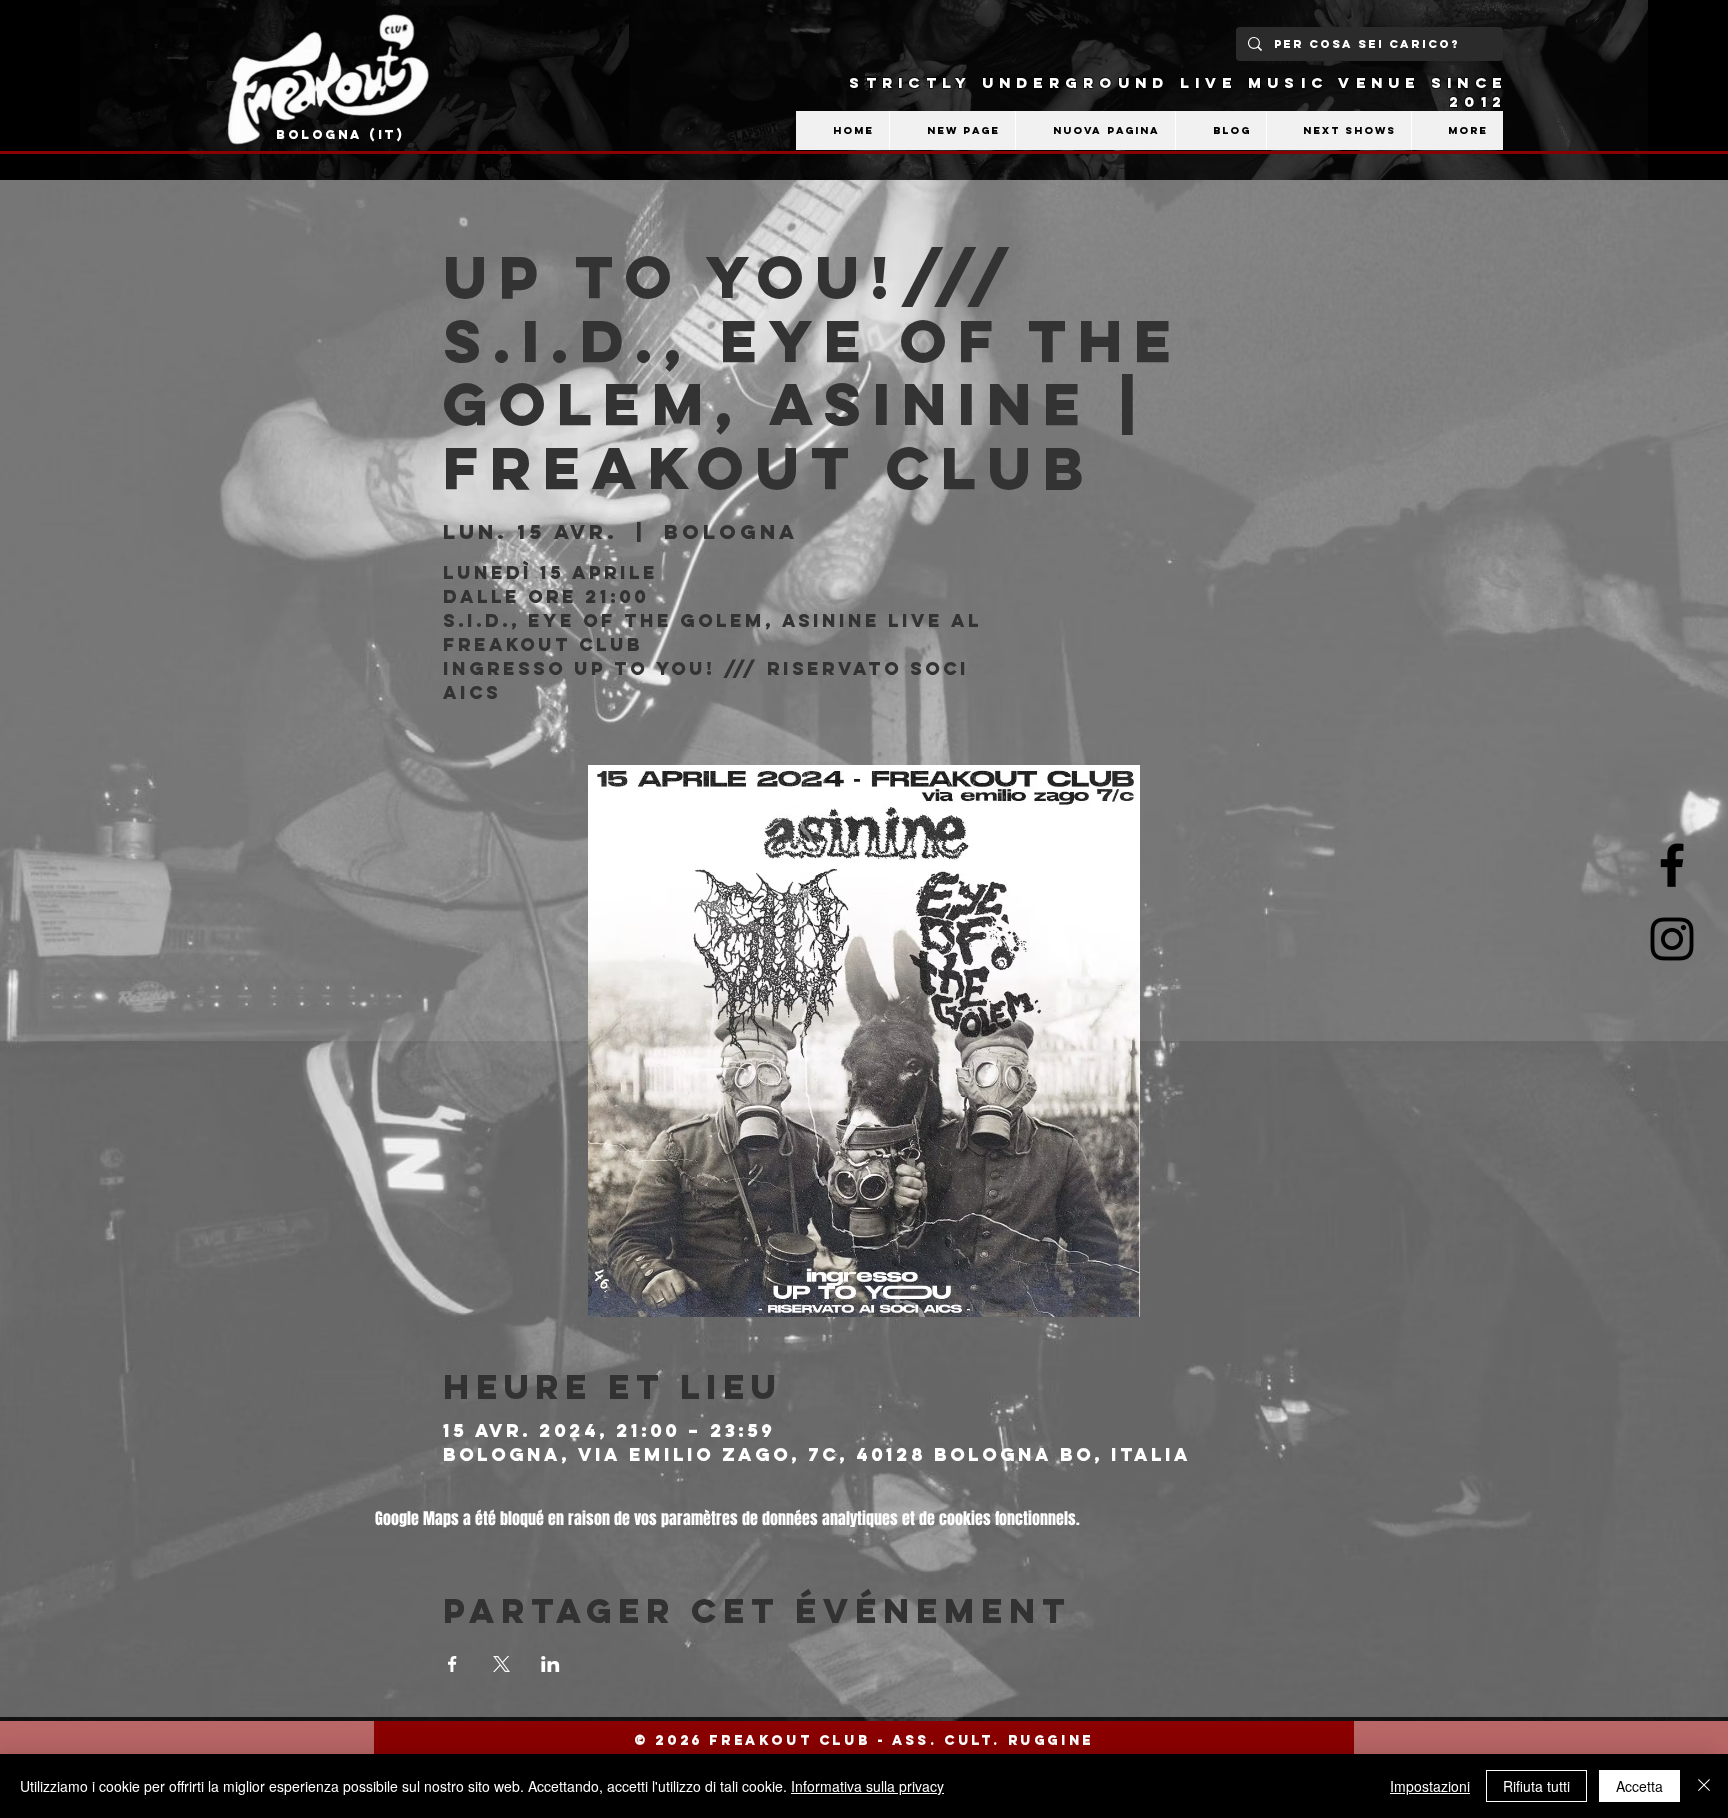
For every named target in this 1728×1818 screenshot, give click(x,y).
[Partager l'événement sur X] (501, 1664)
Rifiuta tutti (1536, 1786)
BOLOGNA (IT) (340, 134)
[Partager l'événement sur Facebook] (452, 1664)
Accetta (1639, 1786)
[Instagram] (1672, 939)
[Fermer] (1704, 1786)
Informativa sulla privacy (867, 1786)
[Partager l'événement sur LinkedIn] (550, 1664)
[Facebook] (1672, 865)
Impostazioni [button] (1430, 1786)
